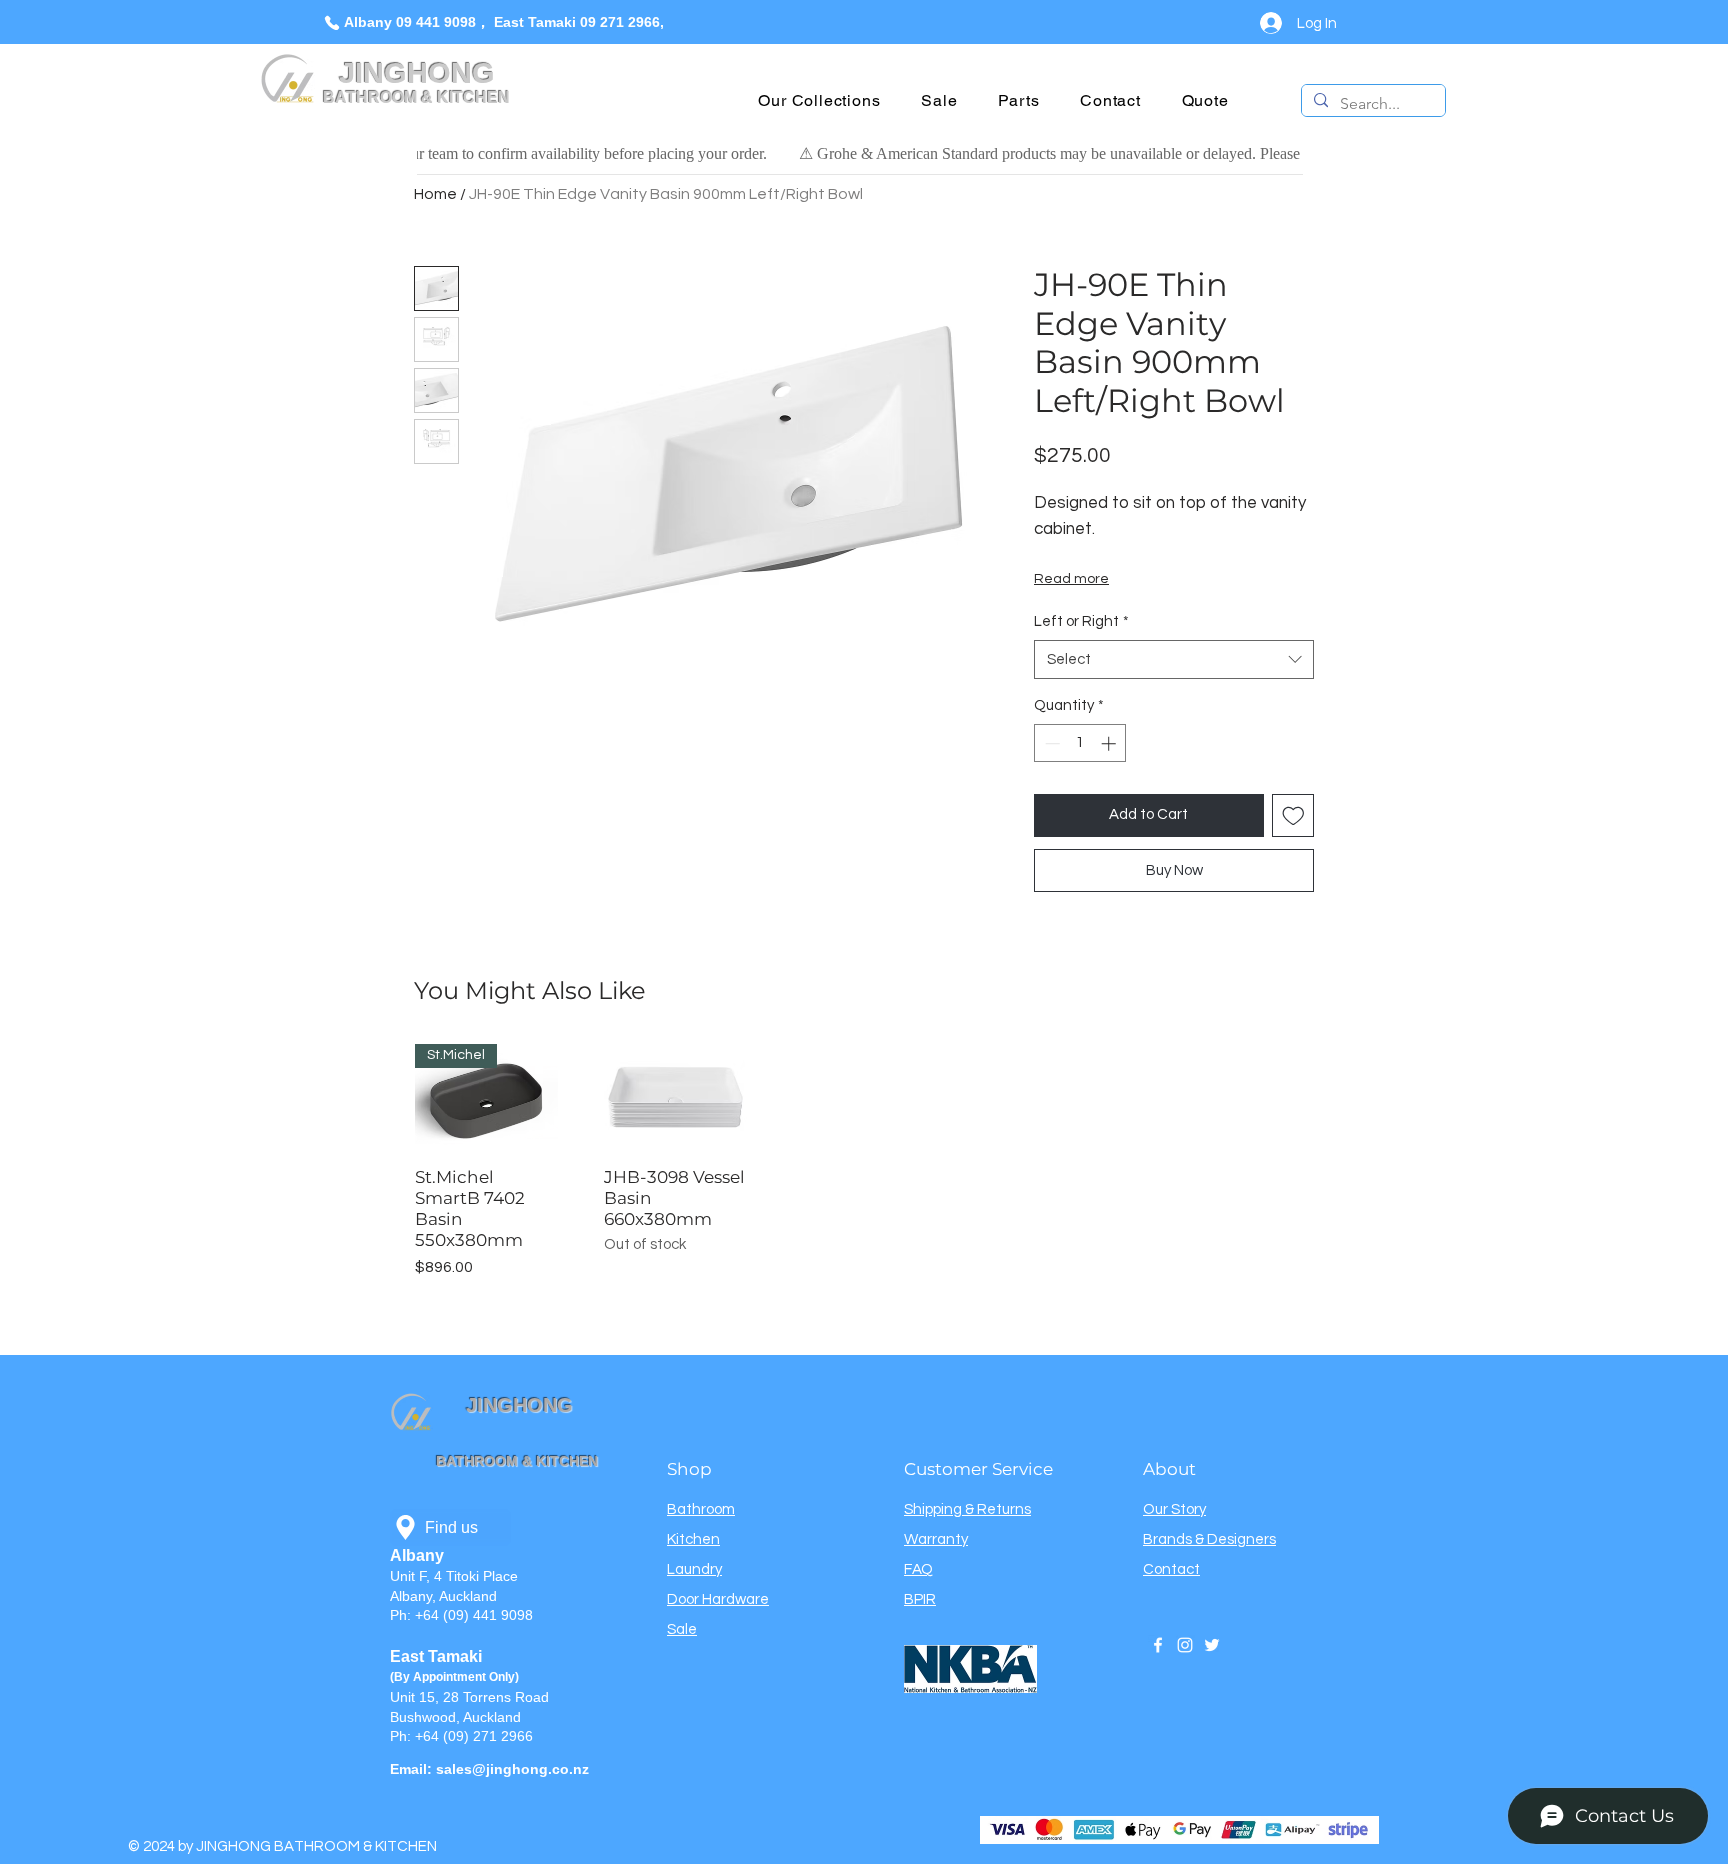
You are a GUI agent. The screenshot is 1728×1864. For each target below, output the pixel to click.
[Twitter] (1212, 1645)
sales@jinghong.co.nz (512, 1769)
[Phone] (331, 22)
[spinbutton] (1080, 743)
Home (435, 194)
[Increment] (1110, 743)
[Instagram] (1185, 1645)
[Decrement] (1050, 743)
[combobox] (1174, 659)
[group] (864, 1161)
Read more (1071, 579)
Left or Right (1081, 621)
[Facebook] (1158, 1645)
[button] (819, 100)
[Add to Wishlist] (1293, 815)
